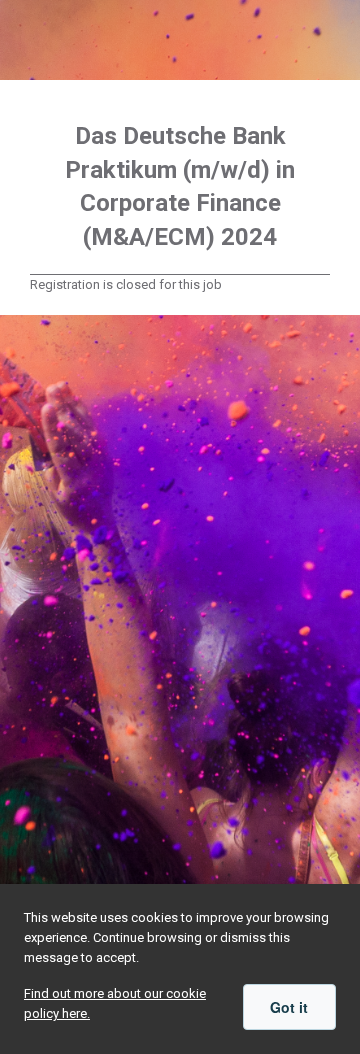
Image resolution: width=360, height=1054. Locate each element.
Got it (289, 1007)
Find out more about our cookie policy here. (115, 1003)
